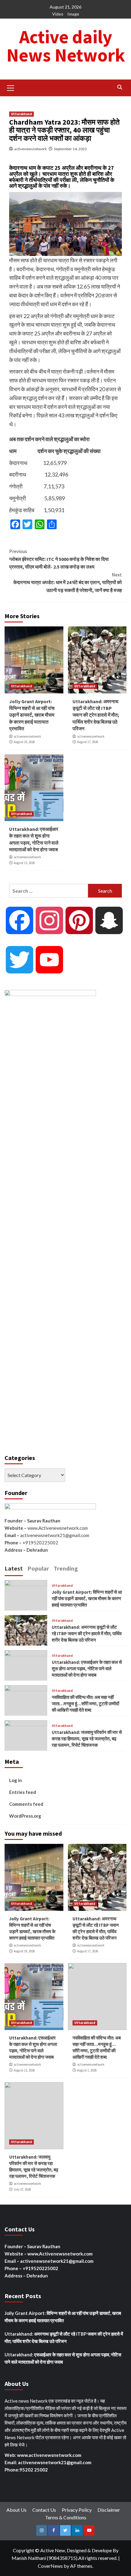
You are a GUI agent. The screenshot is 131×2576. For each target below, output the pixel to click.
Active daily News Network (66, 46)
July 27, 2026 (22, 2189)
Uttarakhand (21, 114)
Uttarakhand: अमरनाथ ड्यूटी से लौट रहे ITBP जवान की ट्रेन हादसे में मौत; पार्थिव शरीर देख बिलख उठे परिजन (96, 715)
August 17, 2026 (88, 742)
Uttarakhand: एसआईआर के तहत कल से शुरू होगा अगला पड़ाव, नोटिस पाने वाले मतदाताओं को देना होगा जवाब (87, 1669)
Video (58, 14)
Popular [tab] (38, 1568)
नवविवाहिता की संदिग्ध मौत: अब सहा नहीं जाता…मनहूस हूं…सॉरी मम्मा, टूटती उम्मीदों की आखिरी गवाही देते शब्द (85, 1704)
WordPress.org (25, 1816)
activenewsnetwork (30, 149)
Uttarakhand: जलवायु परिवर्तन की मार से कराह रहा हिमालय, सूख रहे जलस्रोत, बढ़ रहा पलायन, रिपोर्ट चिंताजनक (87, 1739)
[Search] (120, 87)
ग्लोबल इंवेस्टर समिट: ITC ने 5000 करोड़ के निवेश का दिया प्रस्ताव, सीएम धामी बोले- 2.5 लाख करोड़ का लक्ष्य (59, 559)
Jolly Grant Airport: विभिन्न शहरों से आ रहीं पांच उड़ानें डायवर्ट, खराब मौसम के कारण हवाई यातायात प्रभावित (32, 715)
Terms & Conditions (66, 2517)
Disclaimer (109, 2510)
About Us (16, 2510)
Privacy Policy (77, 2510)
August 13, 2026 (24, 863)
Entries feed (23, 1792)
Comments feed (26, 1804)
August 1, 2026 (87, 2070)
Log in (16, 1780)
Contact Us (44, 2510)
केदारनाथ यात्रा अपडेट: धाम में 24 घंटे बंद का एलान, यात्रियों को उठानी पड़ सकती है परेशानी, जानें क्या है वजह (68, 582)
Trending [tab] (66, 1568)
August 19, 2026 (24, 742)
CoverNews (50, 2566)
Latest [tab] (14, 1568)
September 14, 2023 (70, 149)
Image (73, 14)
